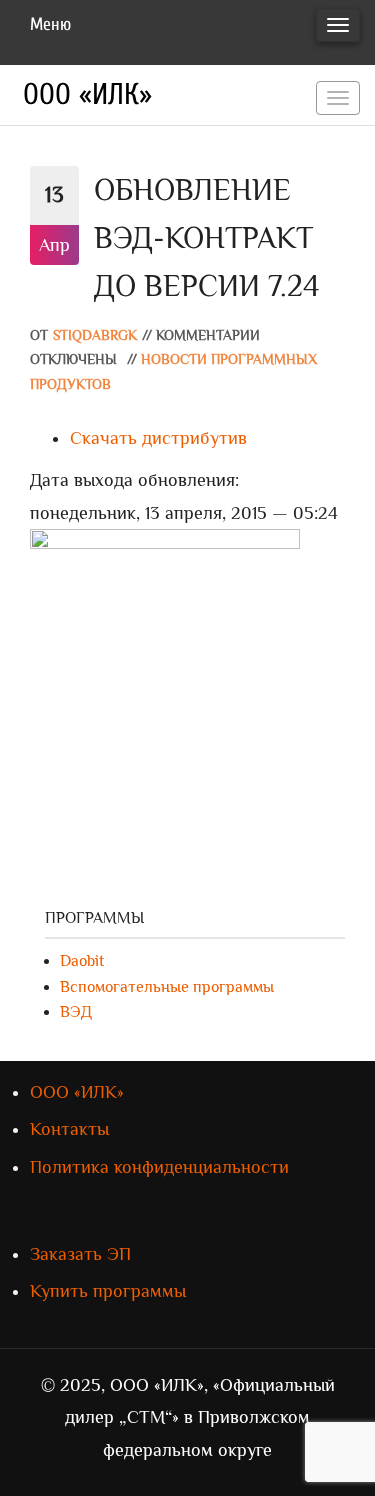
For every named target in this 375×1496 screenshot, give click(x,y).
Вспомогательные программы (167, 987)
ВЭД (76, 1012)
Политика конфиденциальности (159, 1167)
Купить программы (108, 1291)
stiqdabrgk (95, 335)
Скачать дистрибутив (158, 438)
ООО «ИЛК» (87, 94)
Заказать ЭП (80, 1254)
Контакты (69, 1129)
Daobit (82, 961)
